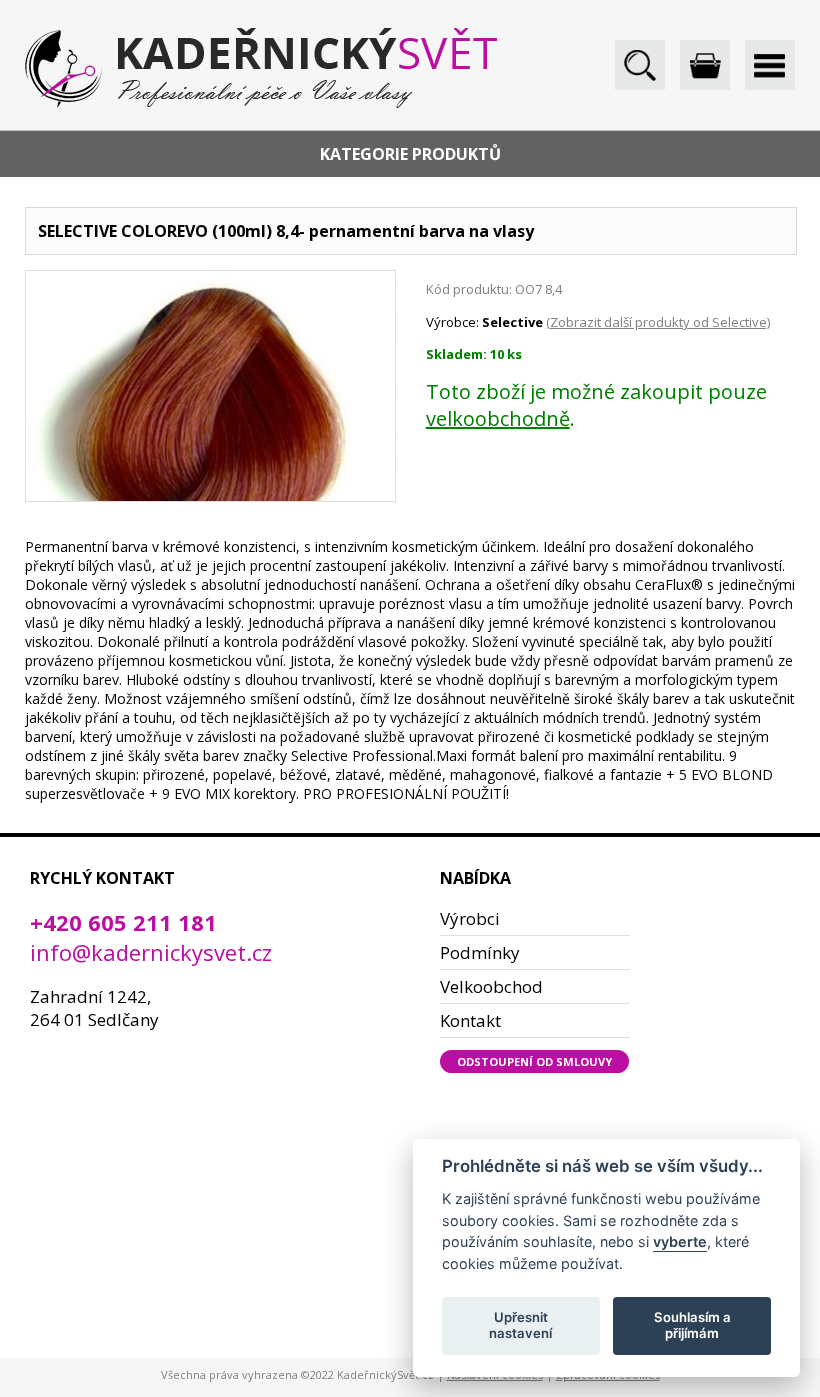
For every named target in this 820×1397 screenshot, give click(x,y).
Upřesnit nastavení (520, 1325)
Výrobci (470, 918)
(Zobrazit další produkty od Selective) (658, 322)
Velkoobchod (491, 986)
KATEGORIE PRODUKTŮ (410, 154)
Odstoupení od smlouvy (534, 1061)
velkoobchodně (498, 418)
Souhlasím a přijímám (692, 1325)
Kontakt (470, 1020)
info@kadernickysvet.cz (151, 952)
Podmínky (480, 952)
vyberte (680, 1241)
